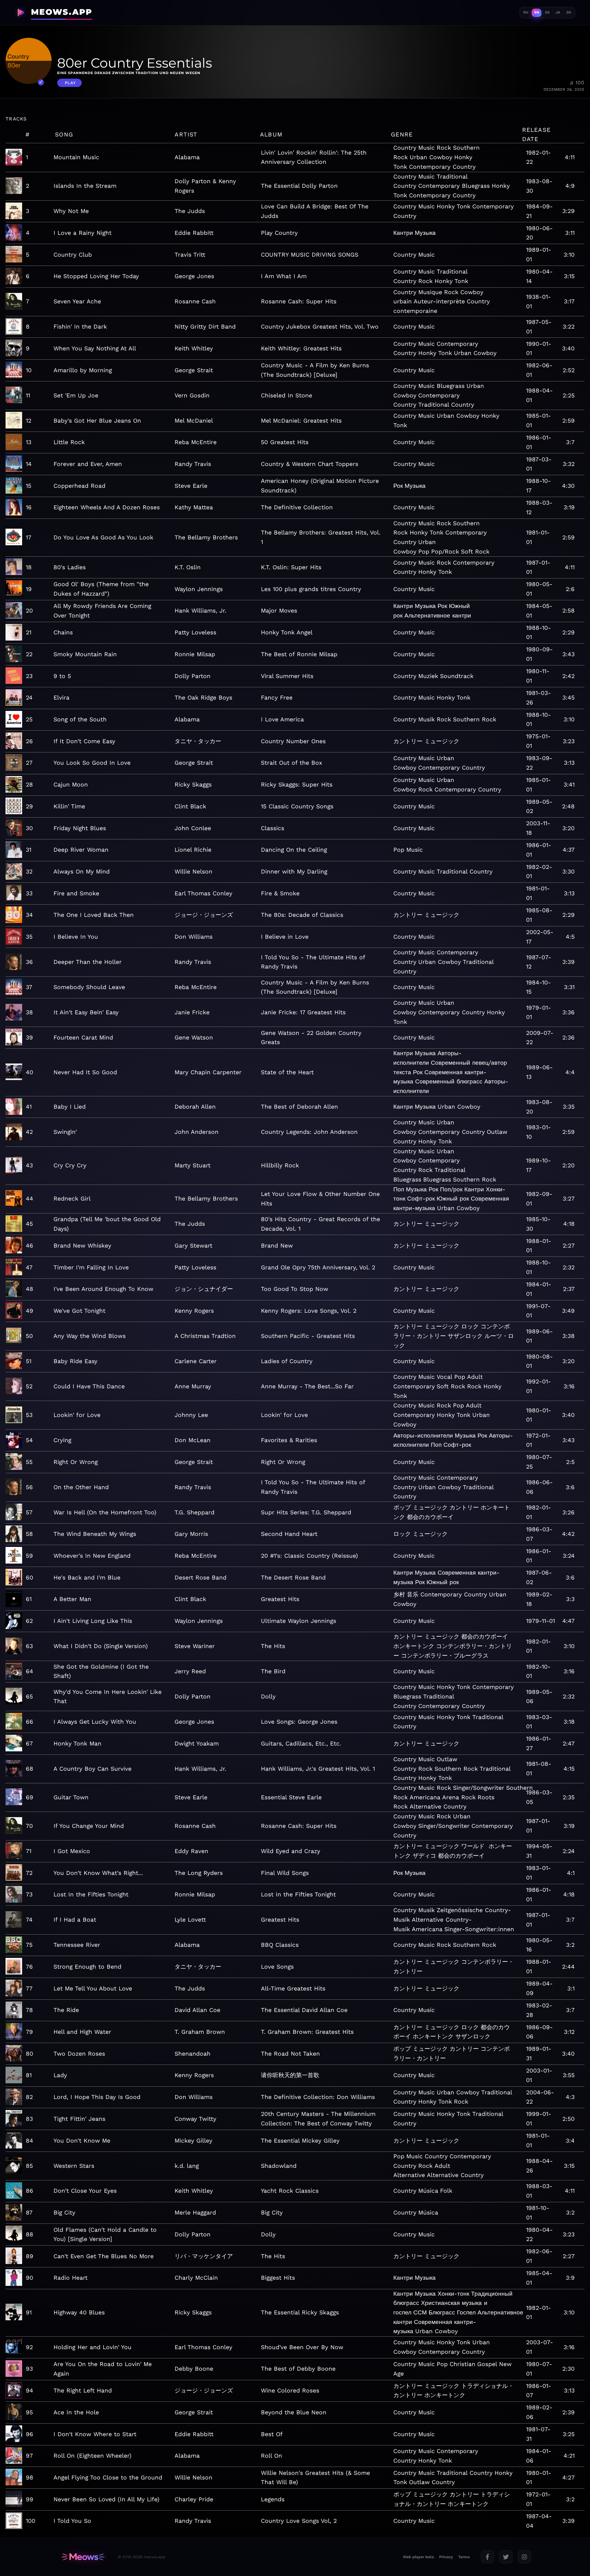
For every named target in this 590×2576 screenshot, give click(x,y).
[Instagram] (524, 2557)
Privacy (446, 2557)
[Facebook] (488, 2557)
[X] (506, 2557)
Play (70, 83)
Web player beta (418, 2557)
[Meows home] (83, 2557)
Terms (464, 2557)
